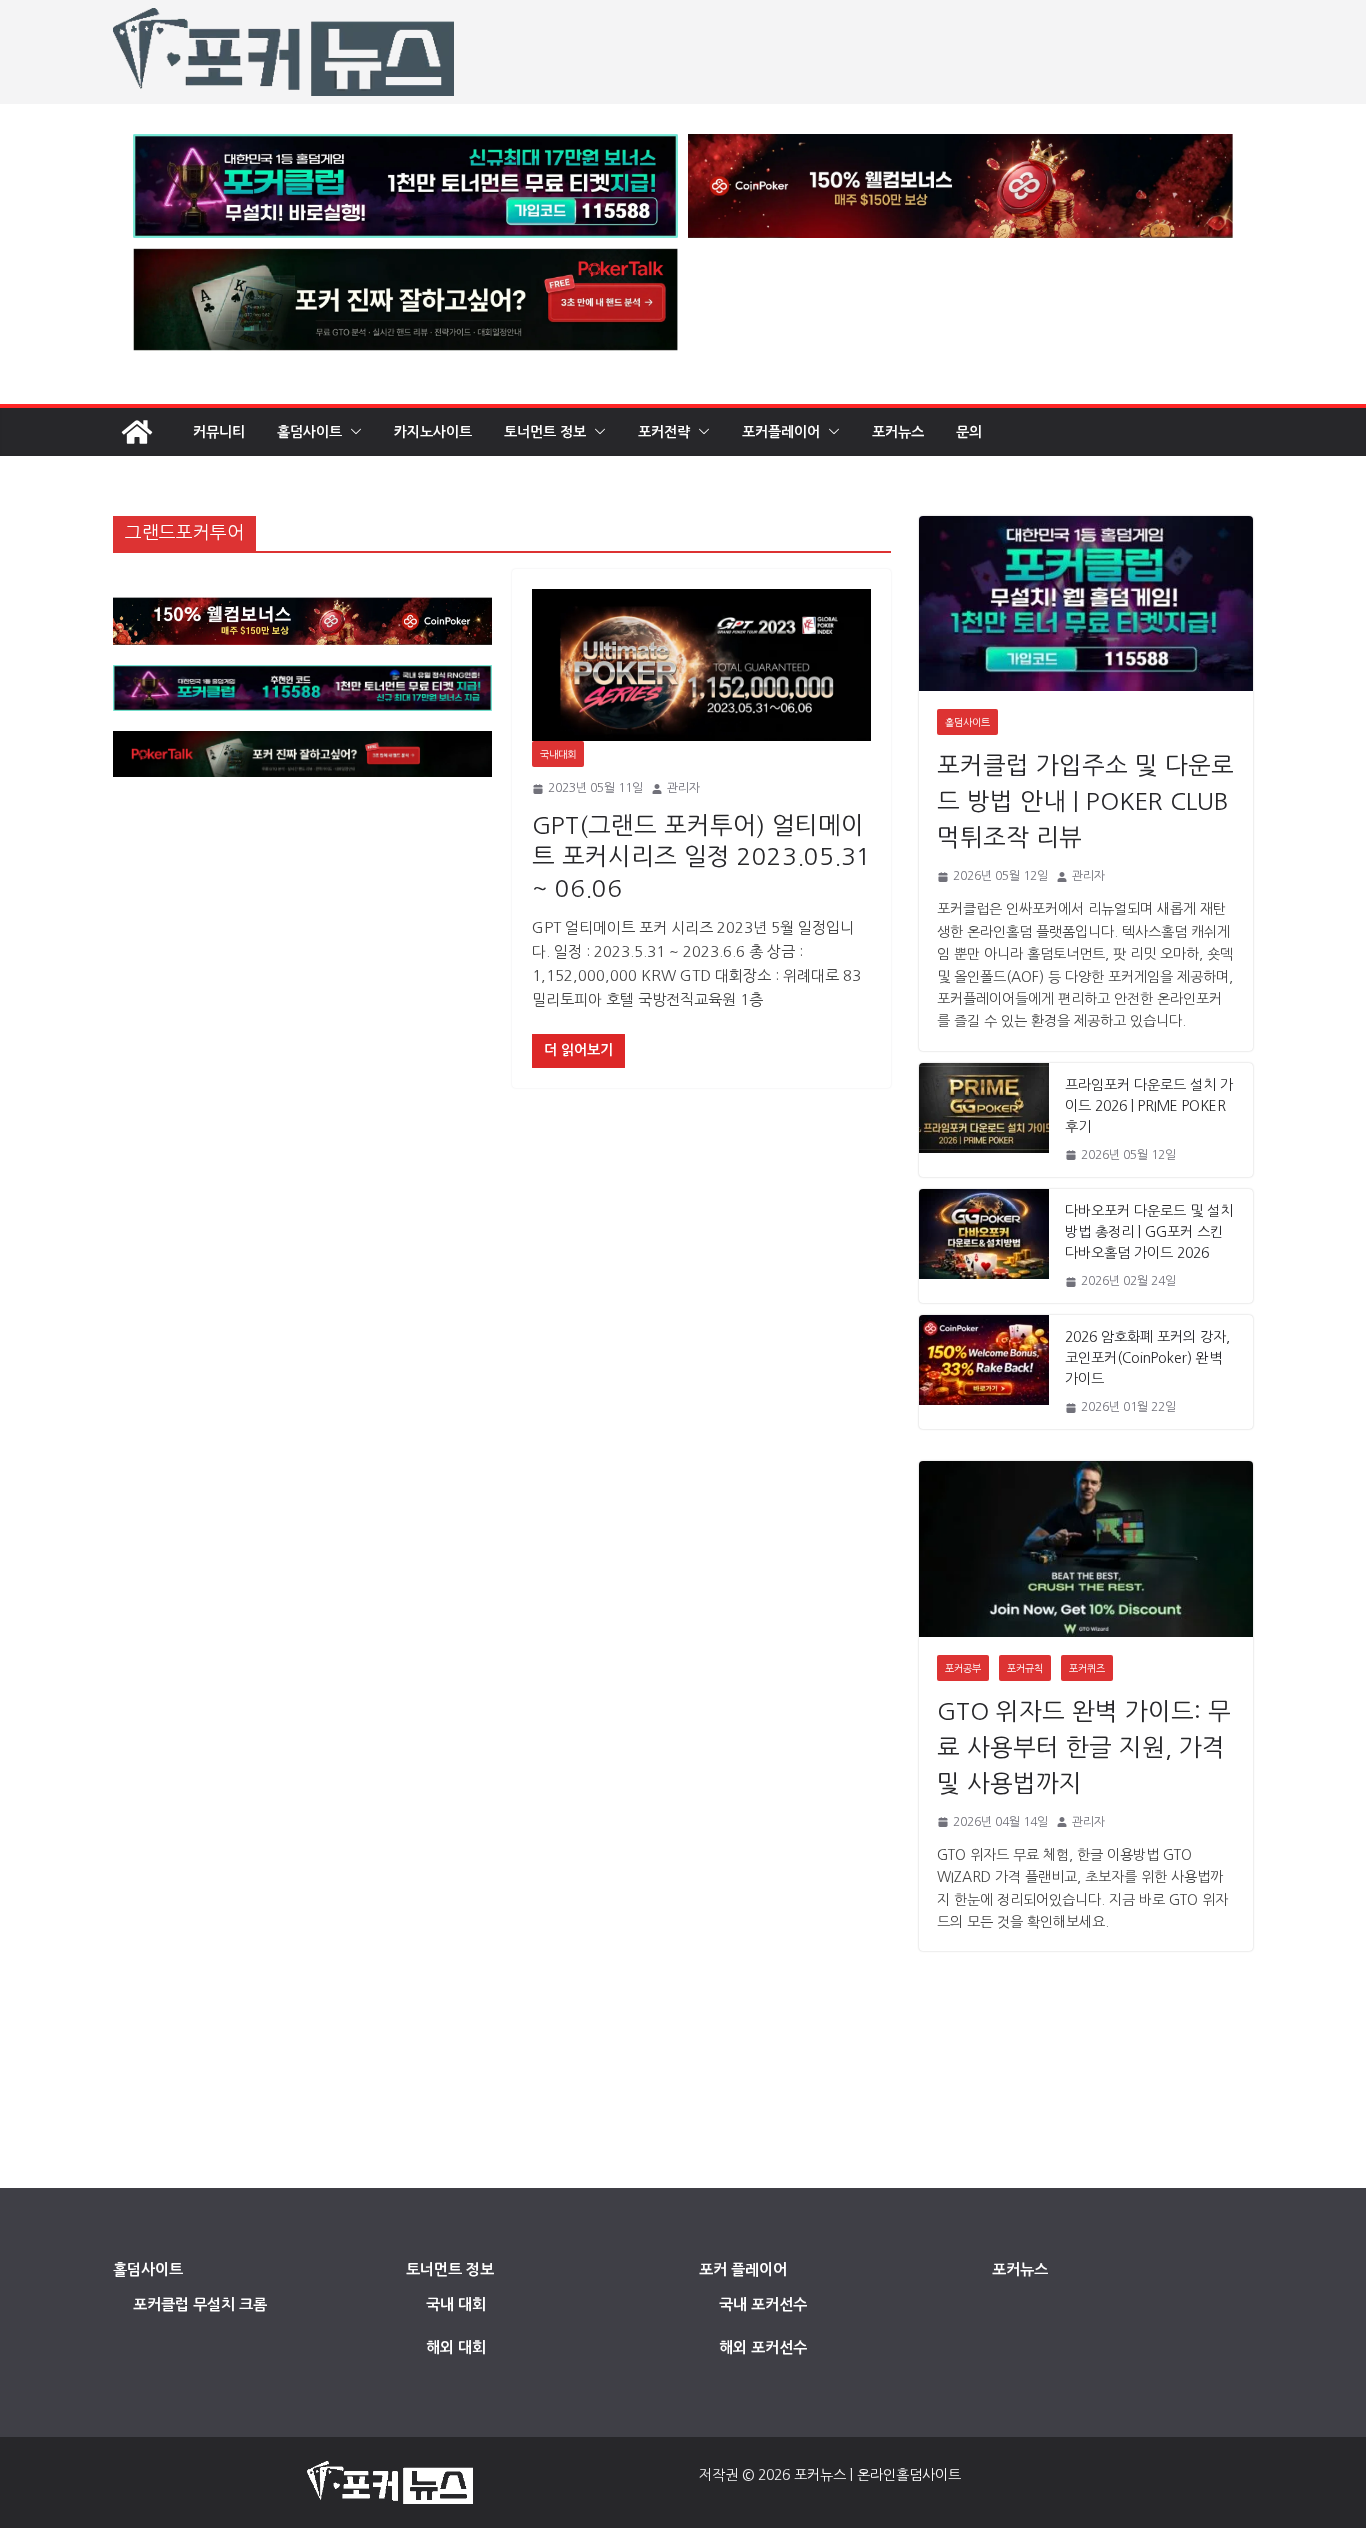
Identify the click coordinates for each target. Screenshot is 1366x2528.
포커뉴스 (898, 432)
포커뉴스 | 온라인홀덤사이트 (877, 2475)
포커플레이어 (781, 432)
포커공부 (963, 1668)
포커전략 (664, 432)
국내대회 (558, 754)
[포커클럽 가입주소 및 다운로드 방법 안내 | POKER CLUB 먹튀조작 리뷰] (1086, 603)
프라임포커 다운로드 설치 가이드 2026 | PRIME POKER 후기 (1149, 1106)
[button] (352, 432)
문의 (969, 432)
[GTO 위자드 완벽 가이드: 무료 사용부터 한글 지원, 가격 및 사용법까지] (1086, 1548)
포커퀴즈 (1087, 1668)
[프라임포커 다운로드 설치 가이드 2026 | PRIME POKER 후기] (984, 1120)
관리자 (683, 788)
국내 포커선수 (763, 2304)
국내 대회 (456, 2304)
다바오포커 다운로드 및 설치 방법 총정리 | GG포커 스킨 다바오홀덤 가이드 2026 (1149, 1232)
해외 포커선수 (763, 2347)
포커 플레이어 (743, 2269)
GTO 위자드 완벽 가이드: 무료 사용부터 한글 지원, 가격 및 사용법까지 (1084, 1747)
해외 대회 (456, 2347)
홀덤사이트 (309, 432)
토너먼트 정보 (545, 432)
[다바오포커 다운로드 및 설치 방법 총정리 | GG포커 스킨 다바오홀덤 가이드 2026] (984, 1246)
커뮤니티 (219, 432)
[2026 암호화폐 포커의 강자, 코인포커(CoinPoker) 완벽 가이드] (984, 1372)
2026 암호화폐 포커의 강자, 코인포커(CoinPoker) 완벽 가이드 (1147, 1358)
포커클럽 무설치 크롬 (200, 2304)
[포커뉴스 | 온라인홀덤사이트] (137, 432)
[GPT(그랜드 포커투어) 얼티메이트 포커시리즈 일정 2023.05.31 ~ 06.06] (701, 665)
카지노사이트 (433, 432)
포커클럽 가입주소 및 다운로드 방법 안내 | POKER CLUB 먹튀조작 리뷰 (1085, 801)
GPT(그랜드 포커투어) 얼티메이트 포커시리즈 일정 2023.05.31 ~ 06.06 (701, 856)
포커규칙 (1025, 1668)
